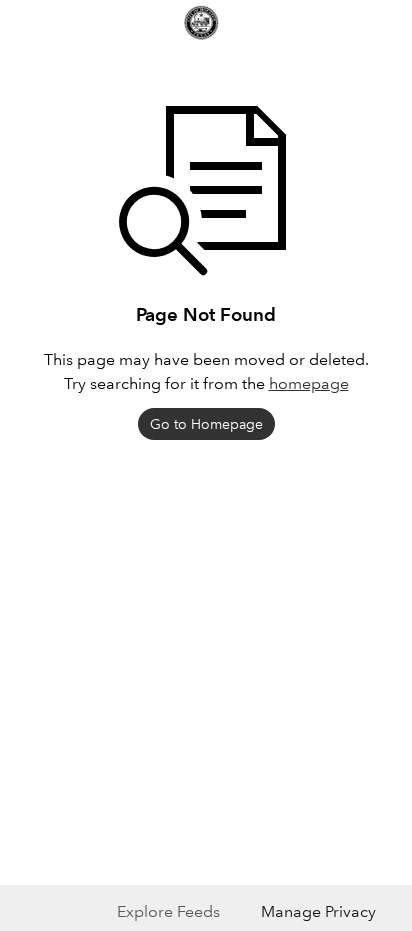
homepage (309, 383)
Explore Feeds (168, 911)
